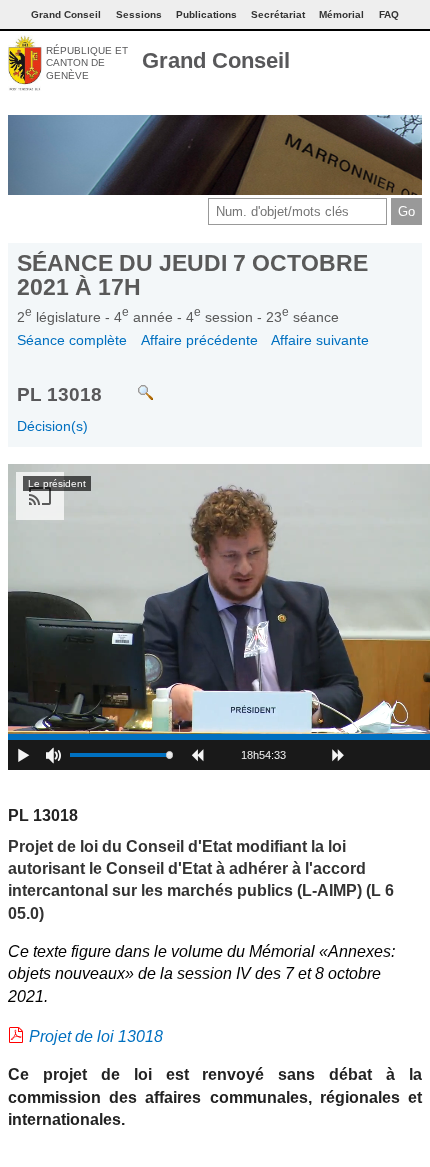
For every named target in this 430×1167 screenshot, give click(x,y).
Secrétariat (278, 14)
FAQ (389, 14)
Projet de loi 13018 (96, 1036)
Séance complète (72, 340)
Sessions (139, 14)
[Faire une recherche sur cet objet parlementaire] (130, 383)
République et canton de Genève (87, 63)
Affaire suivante (320, 340)
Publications (206, 14)
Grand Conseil (216, 60)
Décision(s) (52, 426)
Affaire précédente (199, 340)
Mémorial (341, 14)
